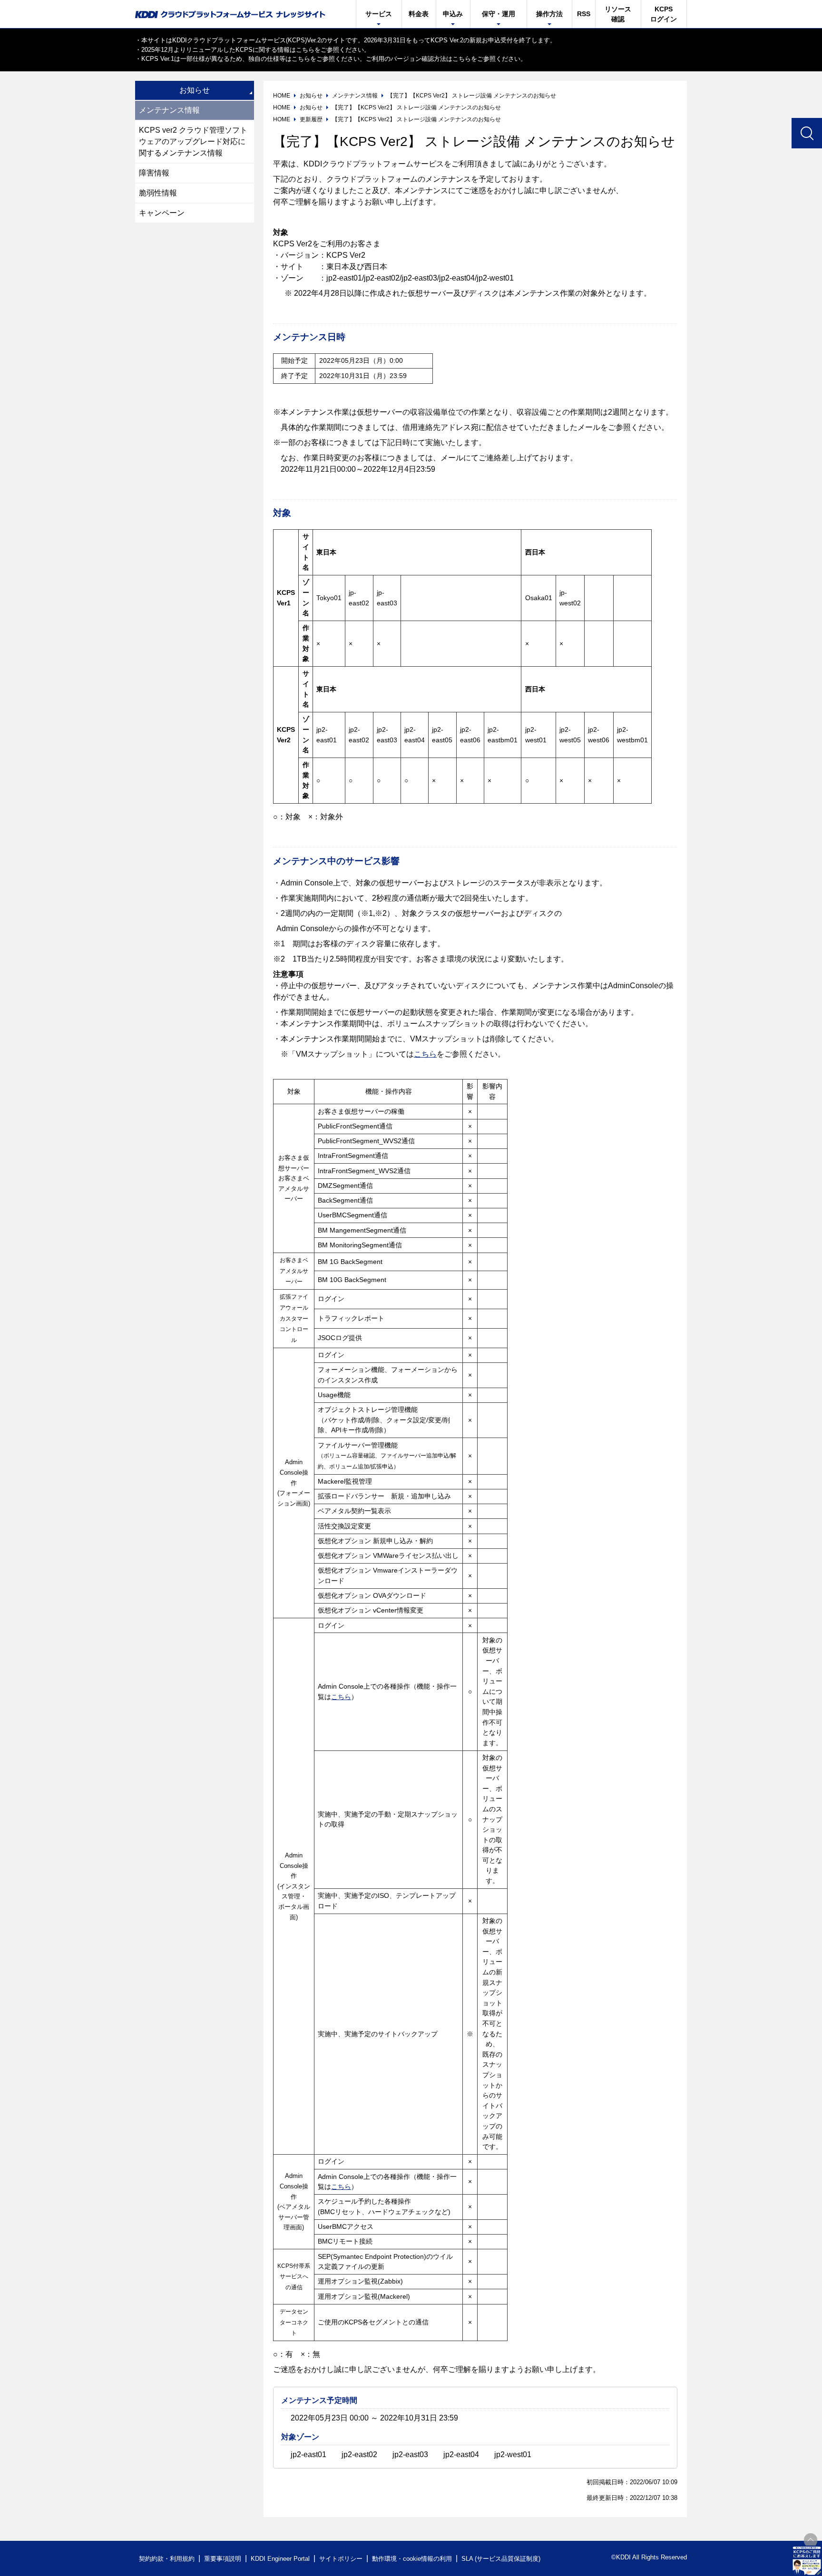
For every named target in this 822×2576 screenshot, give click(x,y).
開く (807, 2561)
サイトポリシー (341, 2559)
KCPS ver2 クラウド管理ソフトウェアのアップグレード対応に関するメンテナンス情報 (193, 141)
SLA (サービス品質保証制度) (501, 2559)
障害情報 (154, 173)
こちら (305, 50)
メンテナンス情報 (169, 110)
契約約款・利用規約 (167, 2559)
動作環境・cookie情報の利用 (412, 2559)
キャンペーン (162, 213)
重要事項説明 (223, 2559)
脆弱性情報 (158, 193)
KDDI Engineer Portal (280, 2559)
